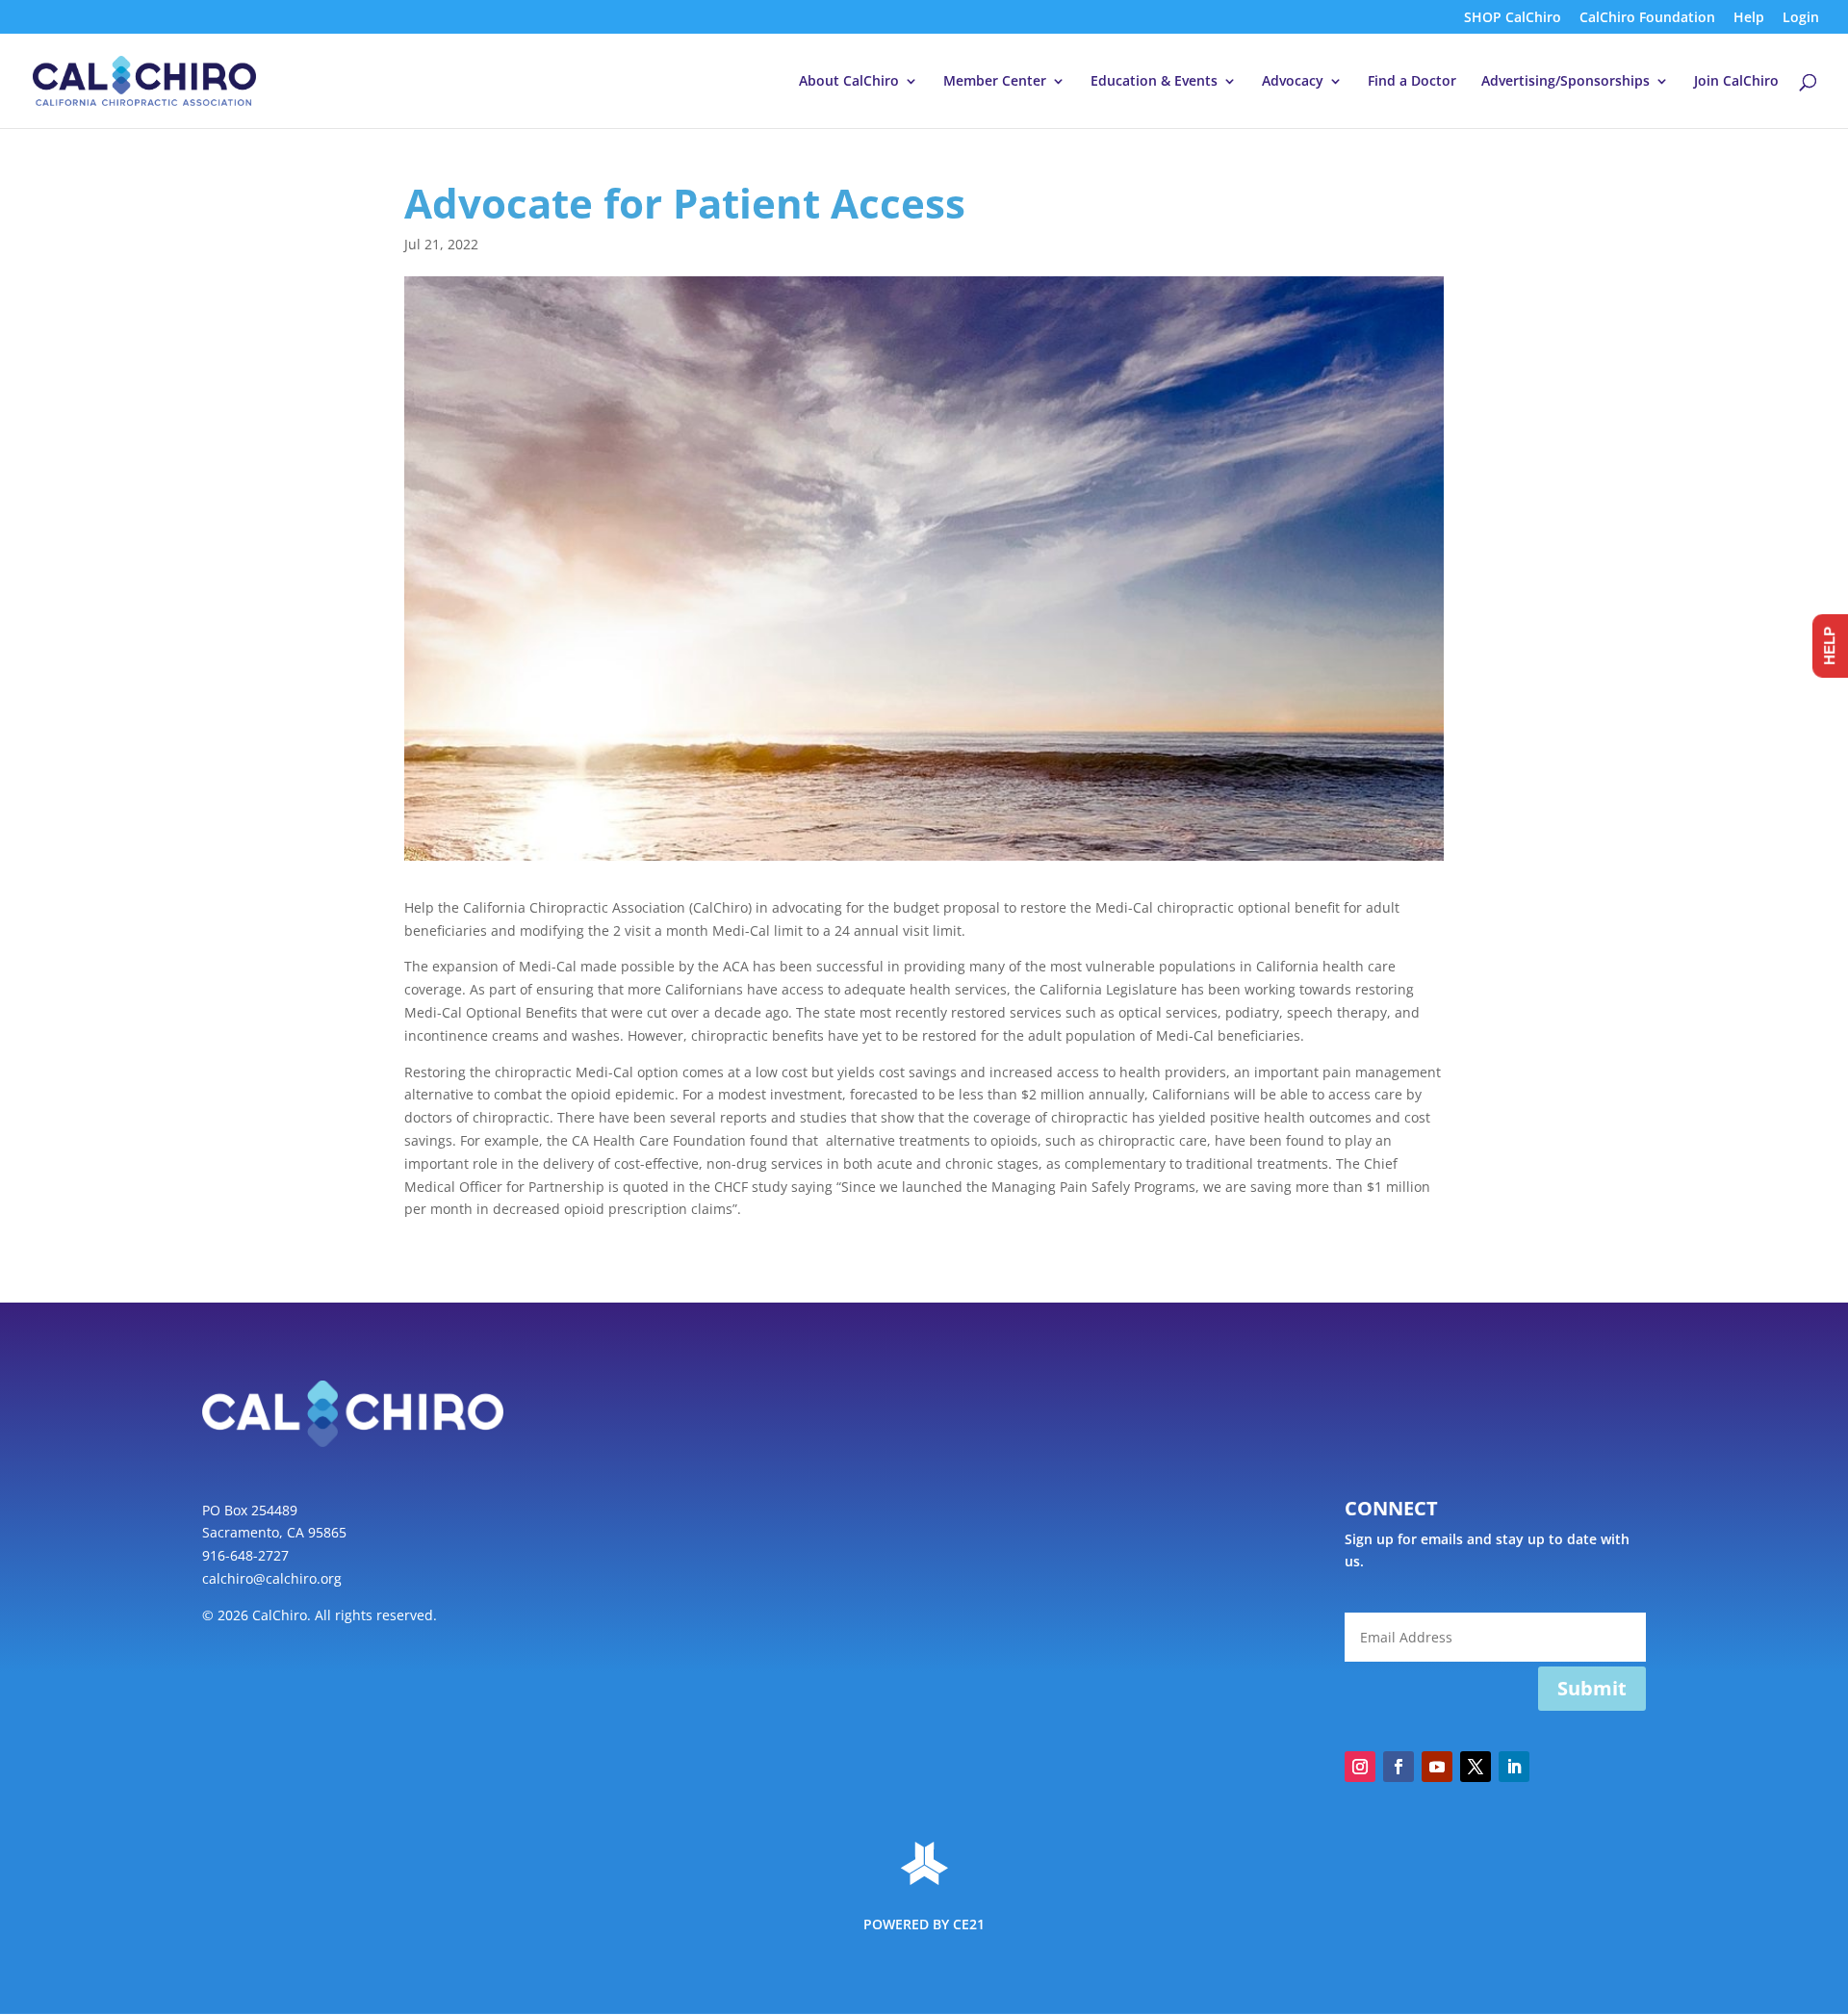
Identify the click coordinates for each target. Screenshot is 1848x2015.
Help (1749, 18)
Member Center (995, 82)
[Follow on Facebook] (1399, 1767)
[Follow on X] (1476, 1767)
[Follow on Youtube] (1437, 1767)
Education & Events (1154, 82)
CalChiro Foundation (1647, 18)
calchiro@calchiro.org (272, 1578)
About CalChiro (849, 82)
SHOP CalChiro (1513, 18)
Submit (1592, 1688)
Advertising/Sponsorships (1566, 82)
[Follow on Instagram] (1360, 1767)
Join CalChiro (1736, 82)
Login (1801, 18)
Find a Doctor (1412, 82)
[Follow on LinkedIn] (1514, 1767)
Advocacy (1293, 82)
